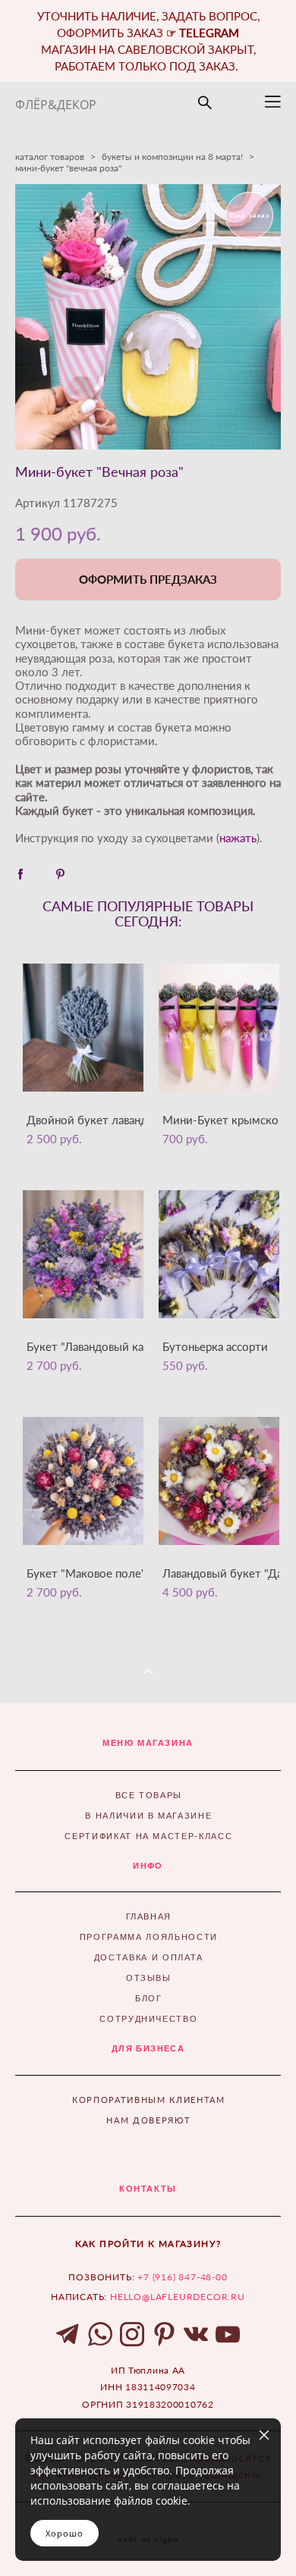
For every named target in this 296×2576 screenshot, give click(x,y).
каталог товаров (50, 157)
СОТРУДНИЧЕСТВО (148, 2019)
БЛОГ (149, 1998)
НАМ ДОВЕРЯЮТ (148, 2120)
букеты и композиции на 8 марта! (172, 157)
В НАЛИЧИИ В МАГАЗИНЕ (148, 1816)
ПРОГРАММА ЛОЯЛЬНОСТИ (149, 1937)
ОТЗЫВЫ (149, 1978)
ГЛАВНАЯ (149, 1916)
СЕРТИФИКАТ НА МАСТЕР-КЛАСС (148, 1836)
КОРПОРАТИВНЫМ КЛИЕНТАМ (148, 2100)
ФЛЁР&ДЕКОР (56, 105)
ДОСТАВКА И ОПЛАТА (149, 1957)
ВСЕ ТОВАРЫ (149, 1795)
